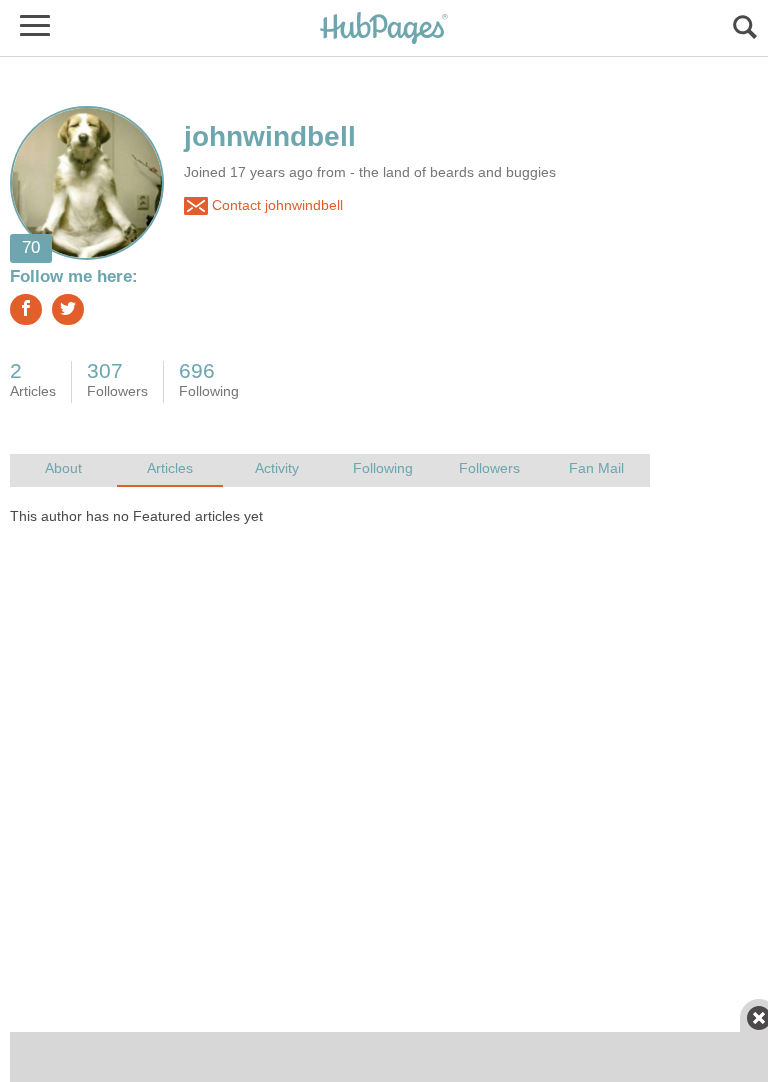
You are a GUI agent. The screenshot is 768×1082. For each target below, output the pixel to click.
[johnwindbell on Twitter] (68, 309)
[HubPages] (384, 29)
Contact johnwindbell (275, 205)
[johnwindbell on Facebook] (26, 309)
